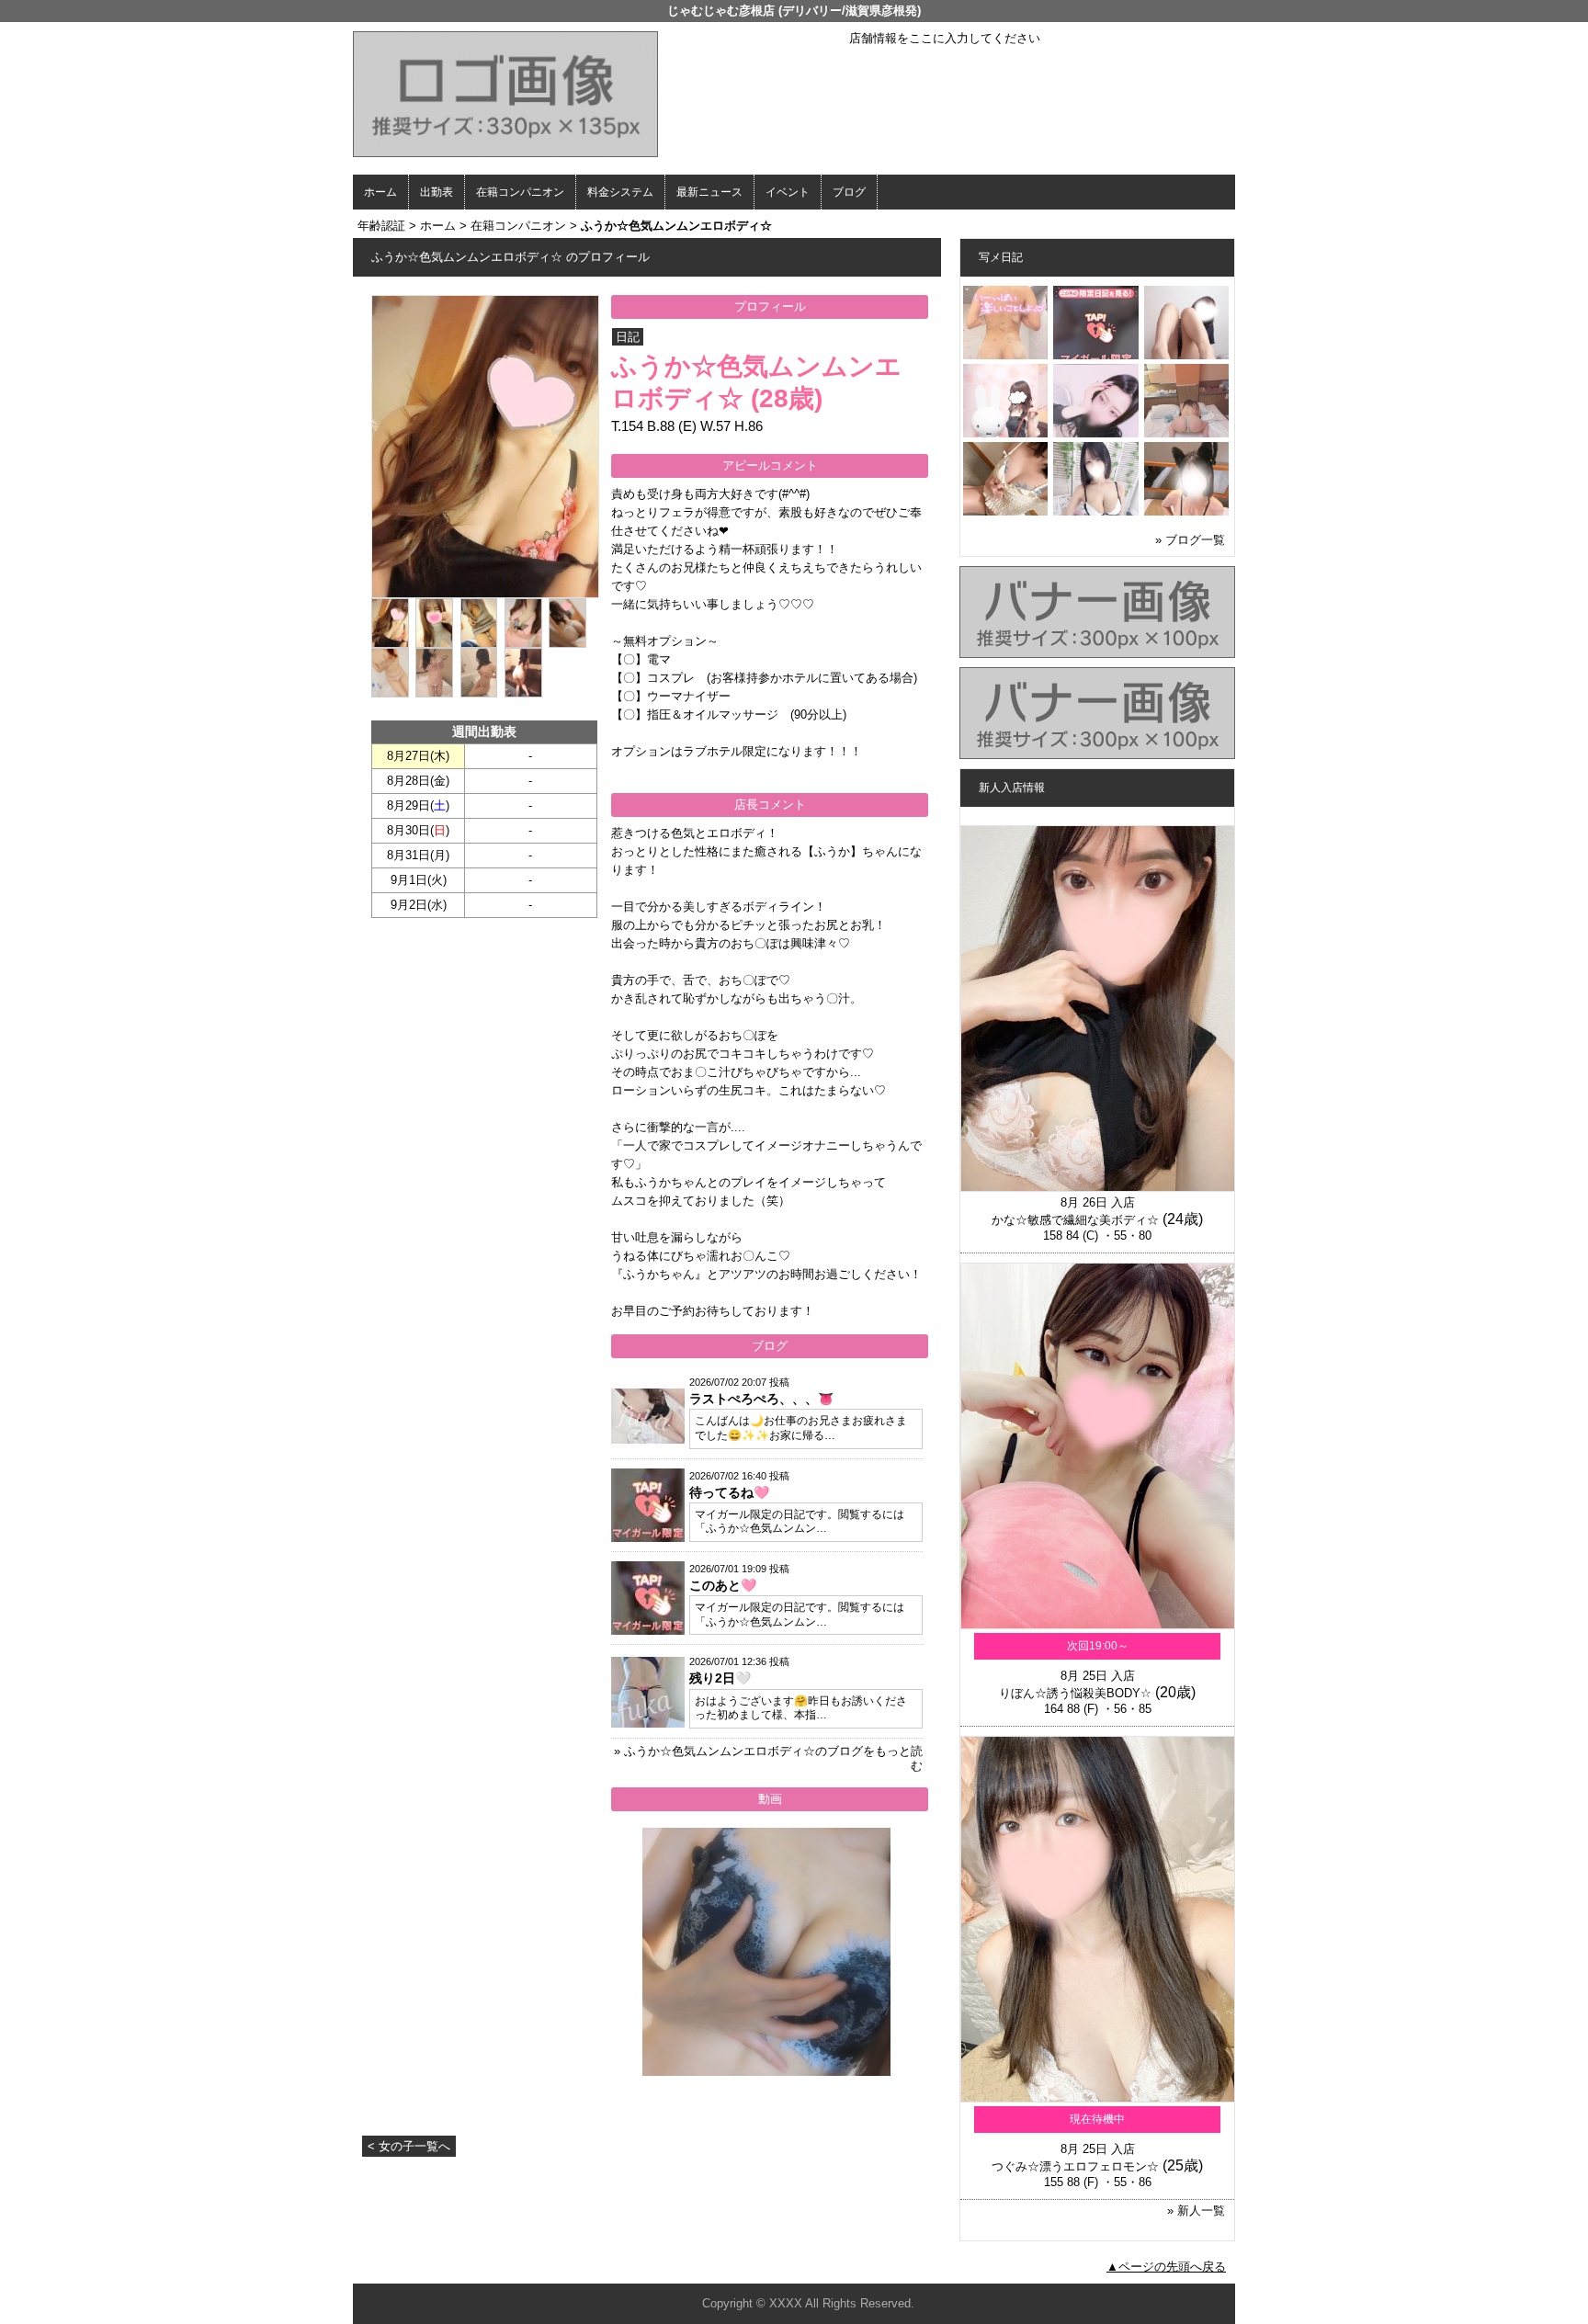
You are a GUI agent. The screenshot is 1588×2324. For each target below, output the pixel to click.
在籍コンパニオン (520, 192)
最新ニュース (709, 192)
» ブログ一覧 (1190, 540)
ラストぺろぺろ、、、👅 (761, 1399)
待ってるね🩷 (729, 1492)
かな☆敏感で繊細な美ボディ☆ (1075, 1220)
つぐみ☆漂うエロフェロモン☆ (1075, 2166)
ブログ (849, 192)
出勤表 (437, 192)
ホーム (380, 192)
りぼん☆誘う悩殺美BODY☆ (1075, 1693)
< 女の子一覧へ (409, 2146)
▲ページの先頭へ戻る (1166, 2267)
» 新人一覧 (1196, 2211)
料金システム (620, 192)
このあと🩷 (723, 1585)
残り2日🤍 (720, 1678)
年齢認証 (381, 226)
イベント (788, 192)
